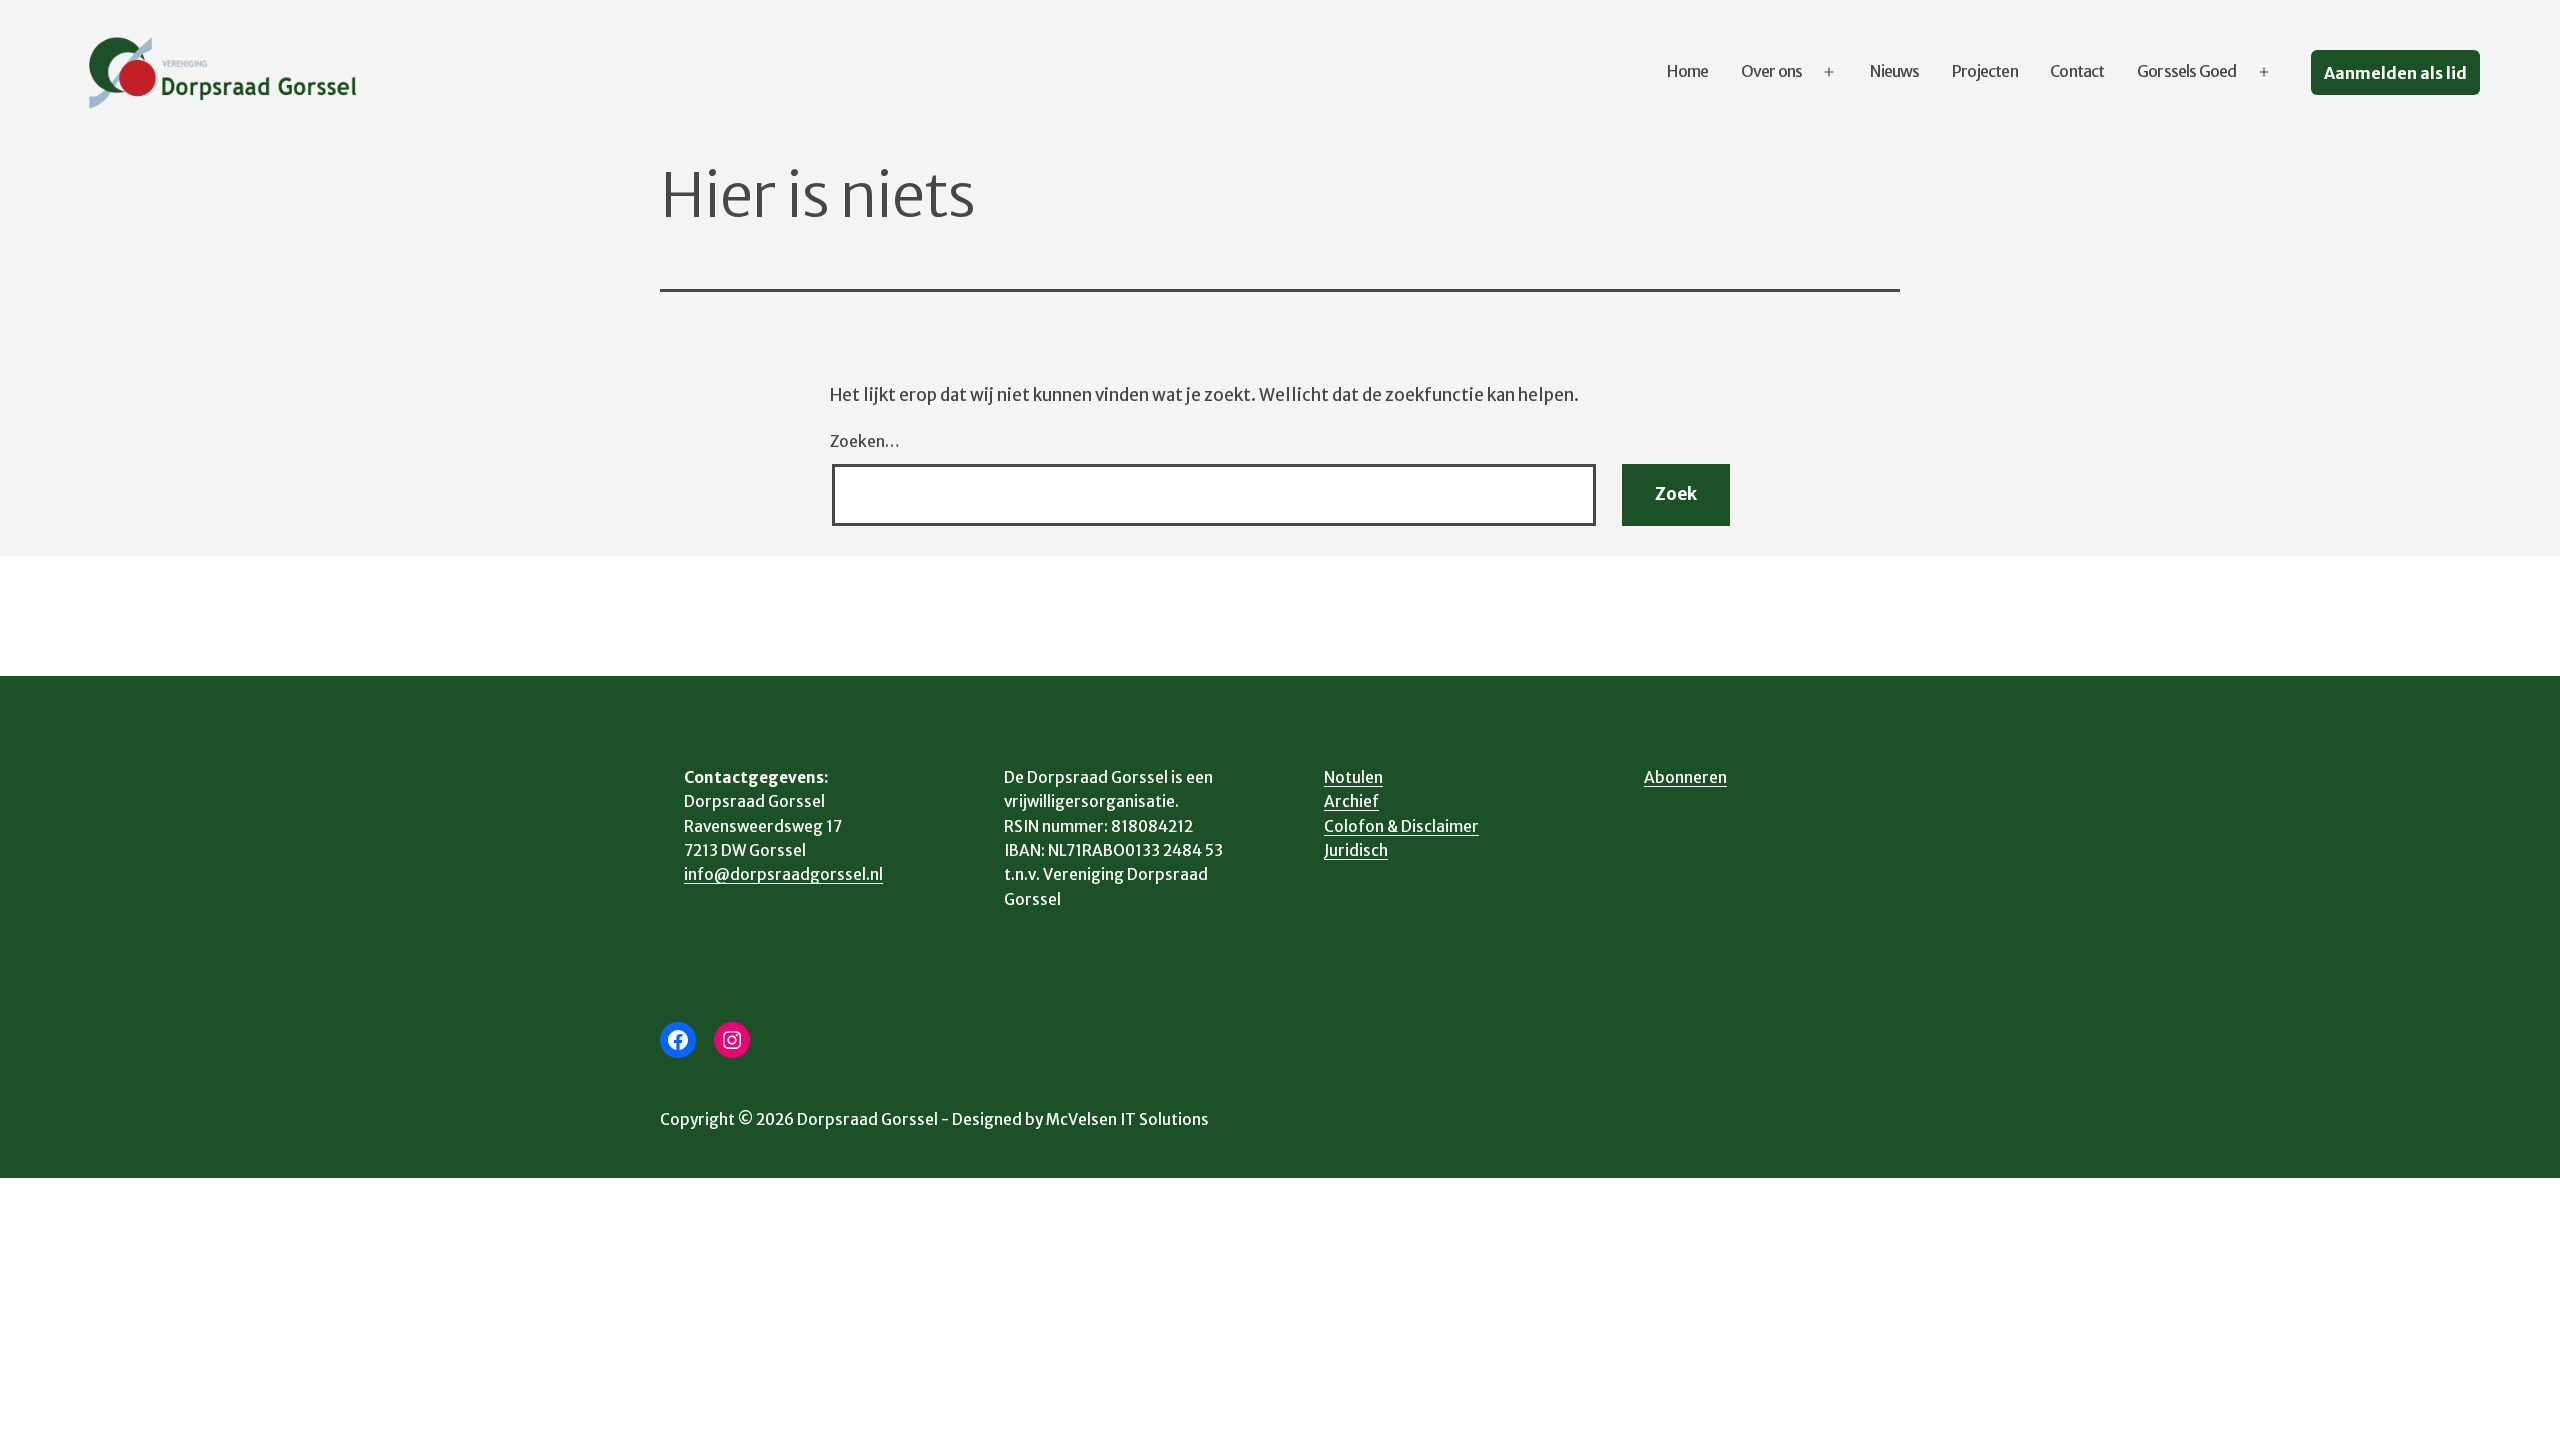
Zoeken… (865, 441)
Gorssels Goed (2187, 71)
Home (1687, 71)
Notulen (1353, 777)
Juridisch (1356, 850)
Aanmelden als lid (2395, 73)
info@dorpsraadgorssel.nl (783, 874)
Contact (2077, 71)
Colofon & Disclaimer (1401, 826)
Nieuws (1894, 71)
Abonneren (1685, 777)
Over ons (1772, 71)
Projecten (1985, 71)
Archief (1351, 801)
